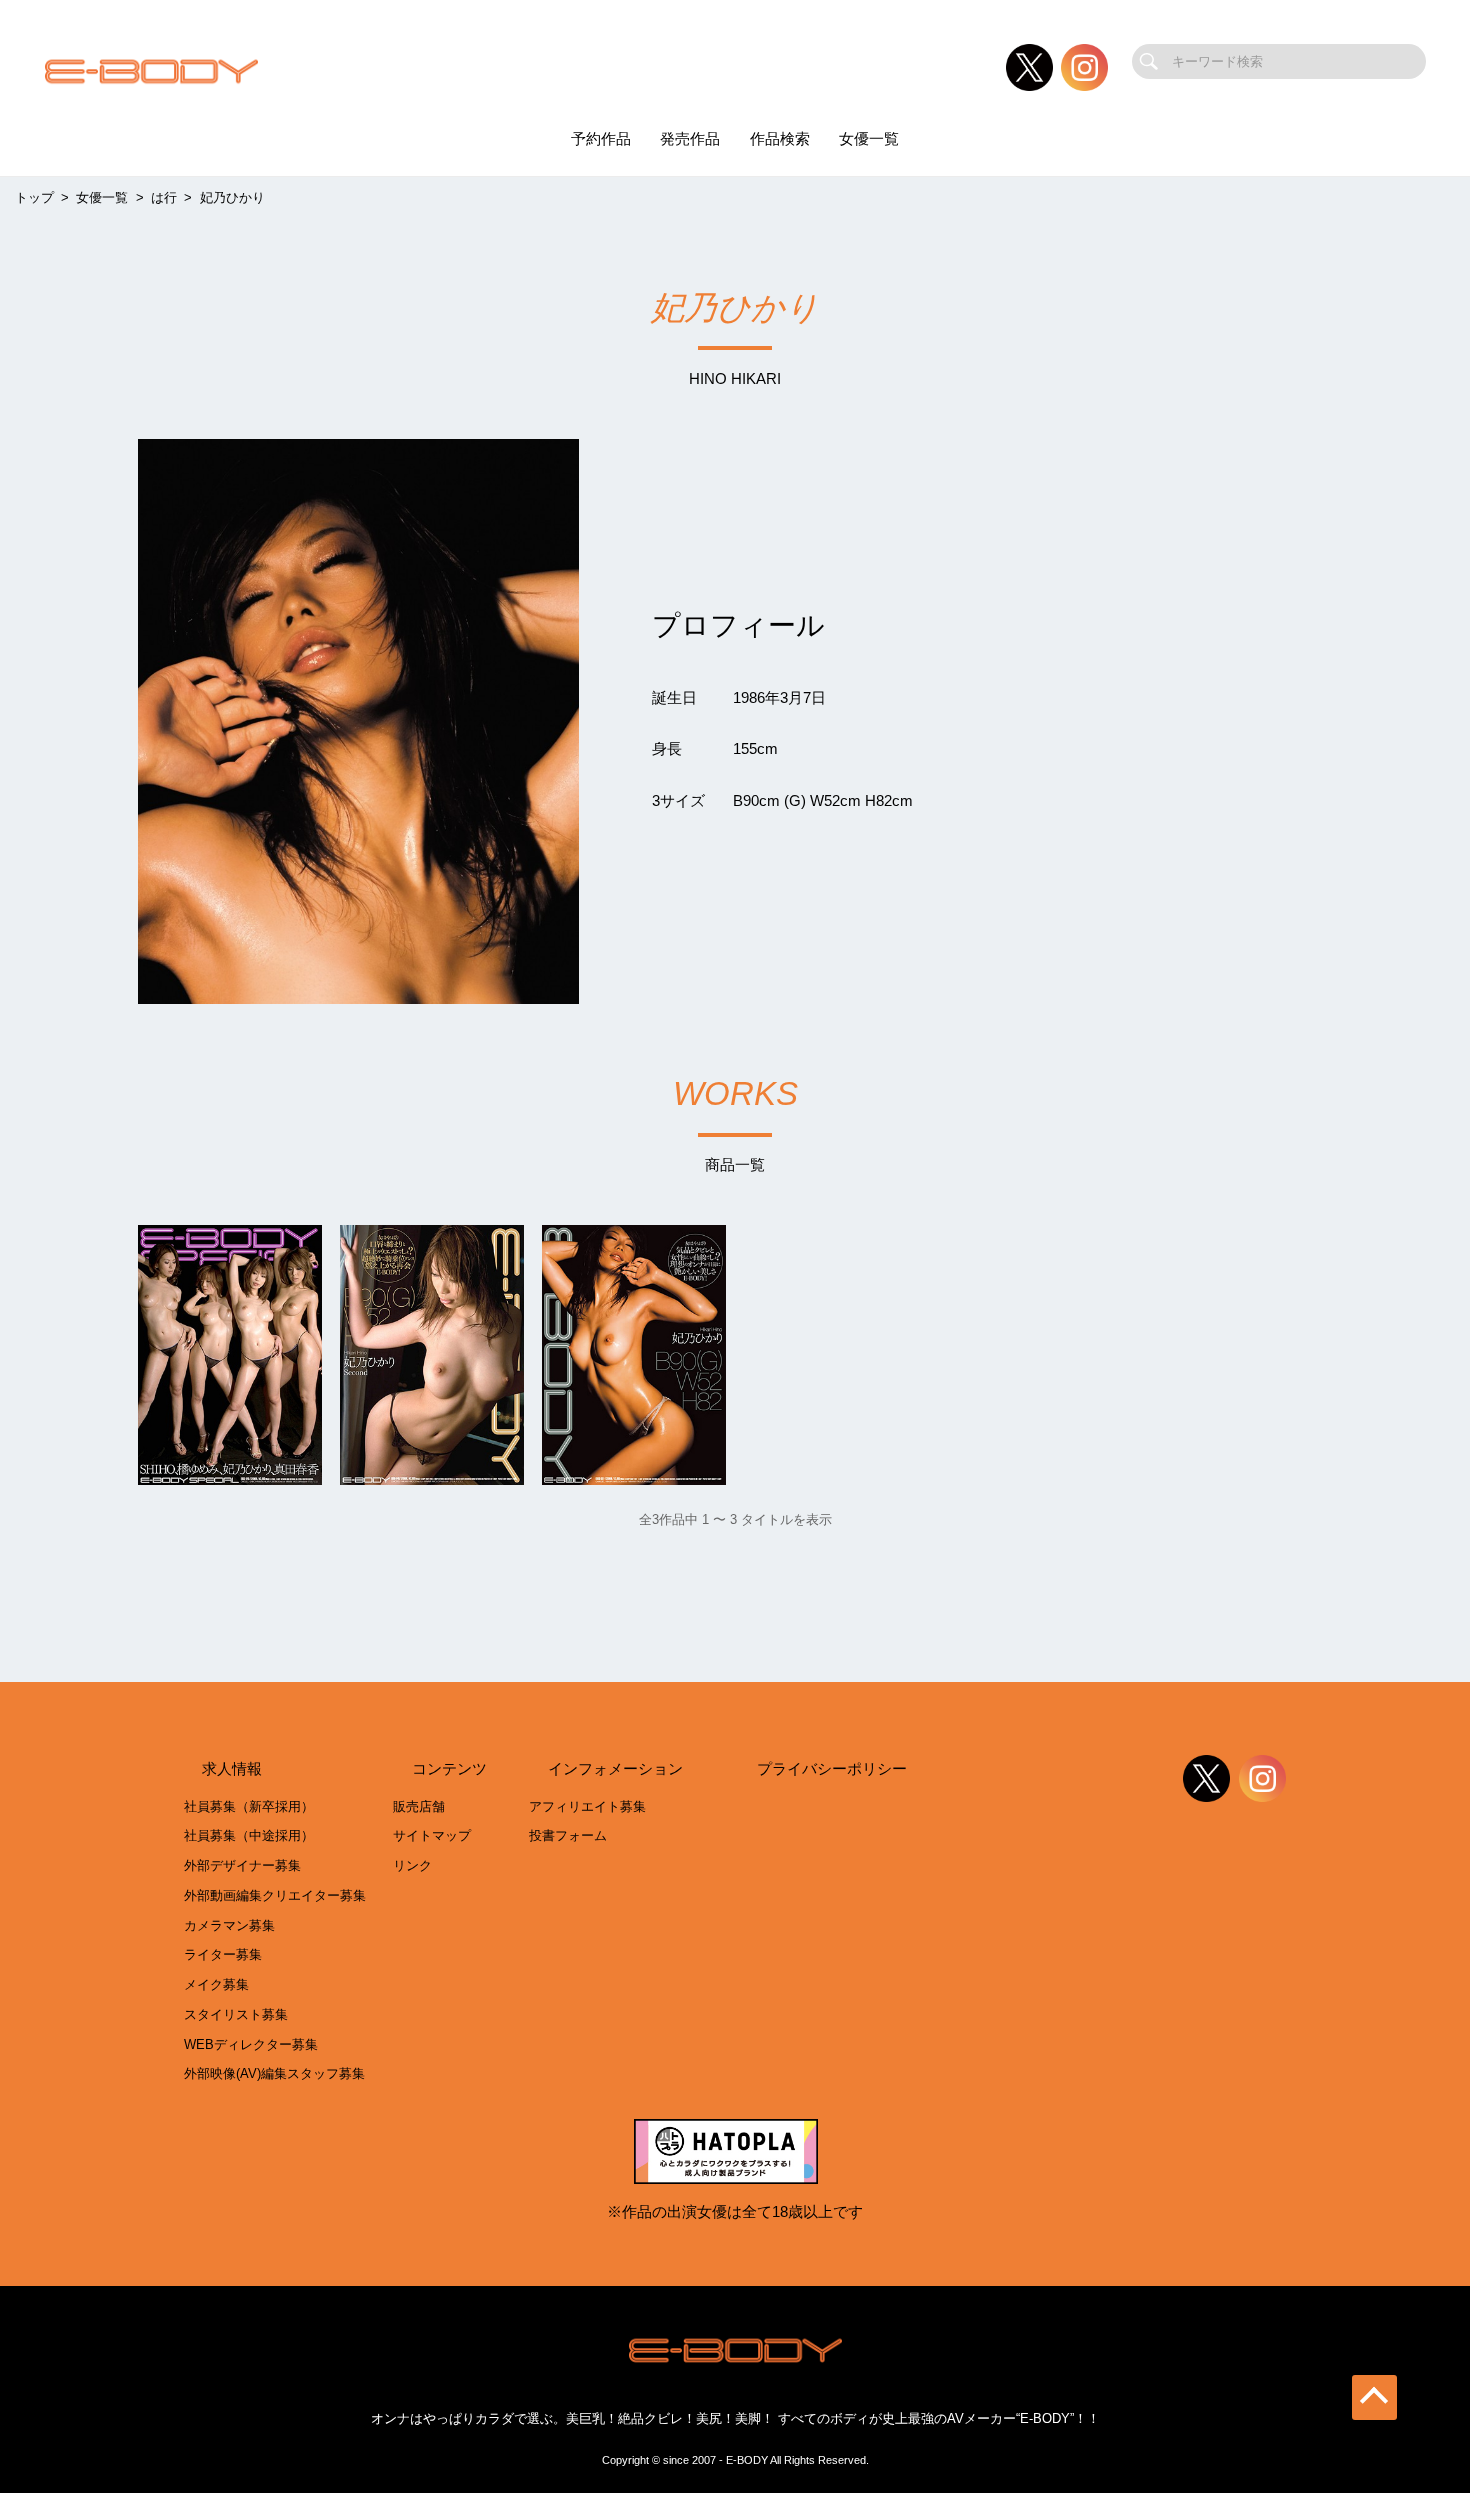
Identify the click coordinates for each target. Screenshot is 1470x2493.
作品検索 (780, 139)
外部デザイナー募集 (242, 1865)
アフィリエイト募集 (587, 1806)
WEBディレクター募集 (251, 2044)
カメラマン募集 (229, 1925)
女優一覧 (869, 139)
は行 (164, 197)
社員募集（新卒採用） (249, 1806)
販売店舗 (419, 1806)
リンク (412, 1865)
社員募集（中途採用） (249, 1835)
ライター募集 (223, 1954)
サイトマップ (432, 1835)
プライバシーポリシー (832, 1769)
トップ (34, 197)
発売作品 (690, 139)
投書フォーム (568, 1835)
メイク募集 (216, 1984)
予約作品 (601, 139)
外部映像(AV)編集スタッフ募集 (274, 2073)
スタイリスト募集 (236, 2014)
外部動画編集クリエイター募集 (275, 1895)
